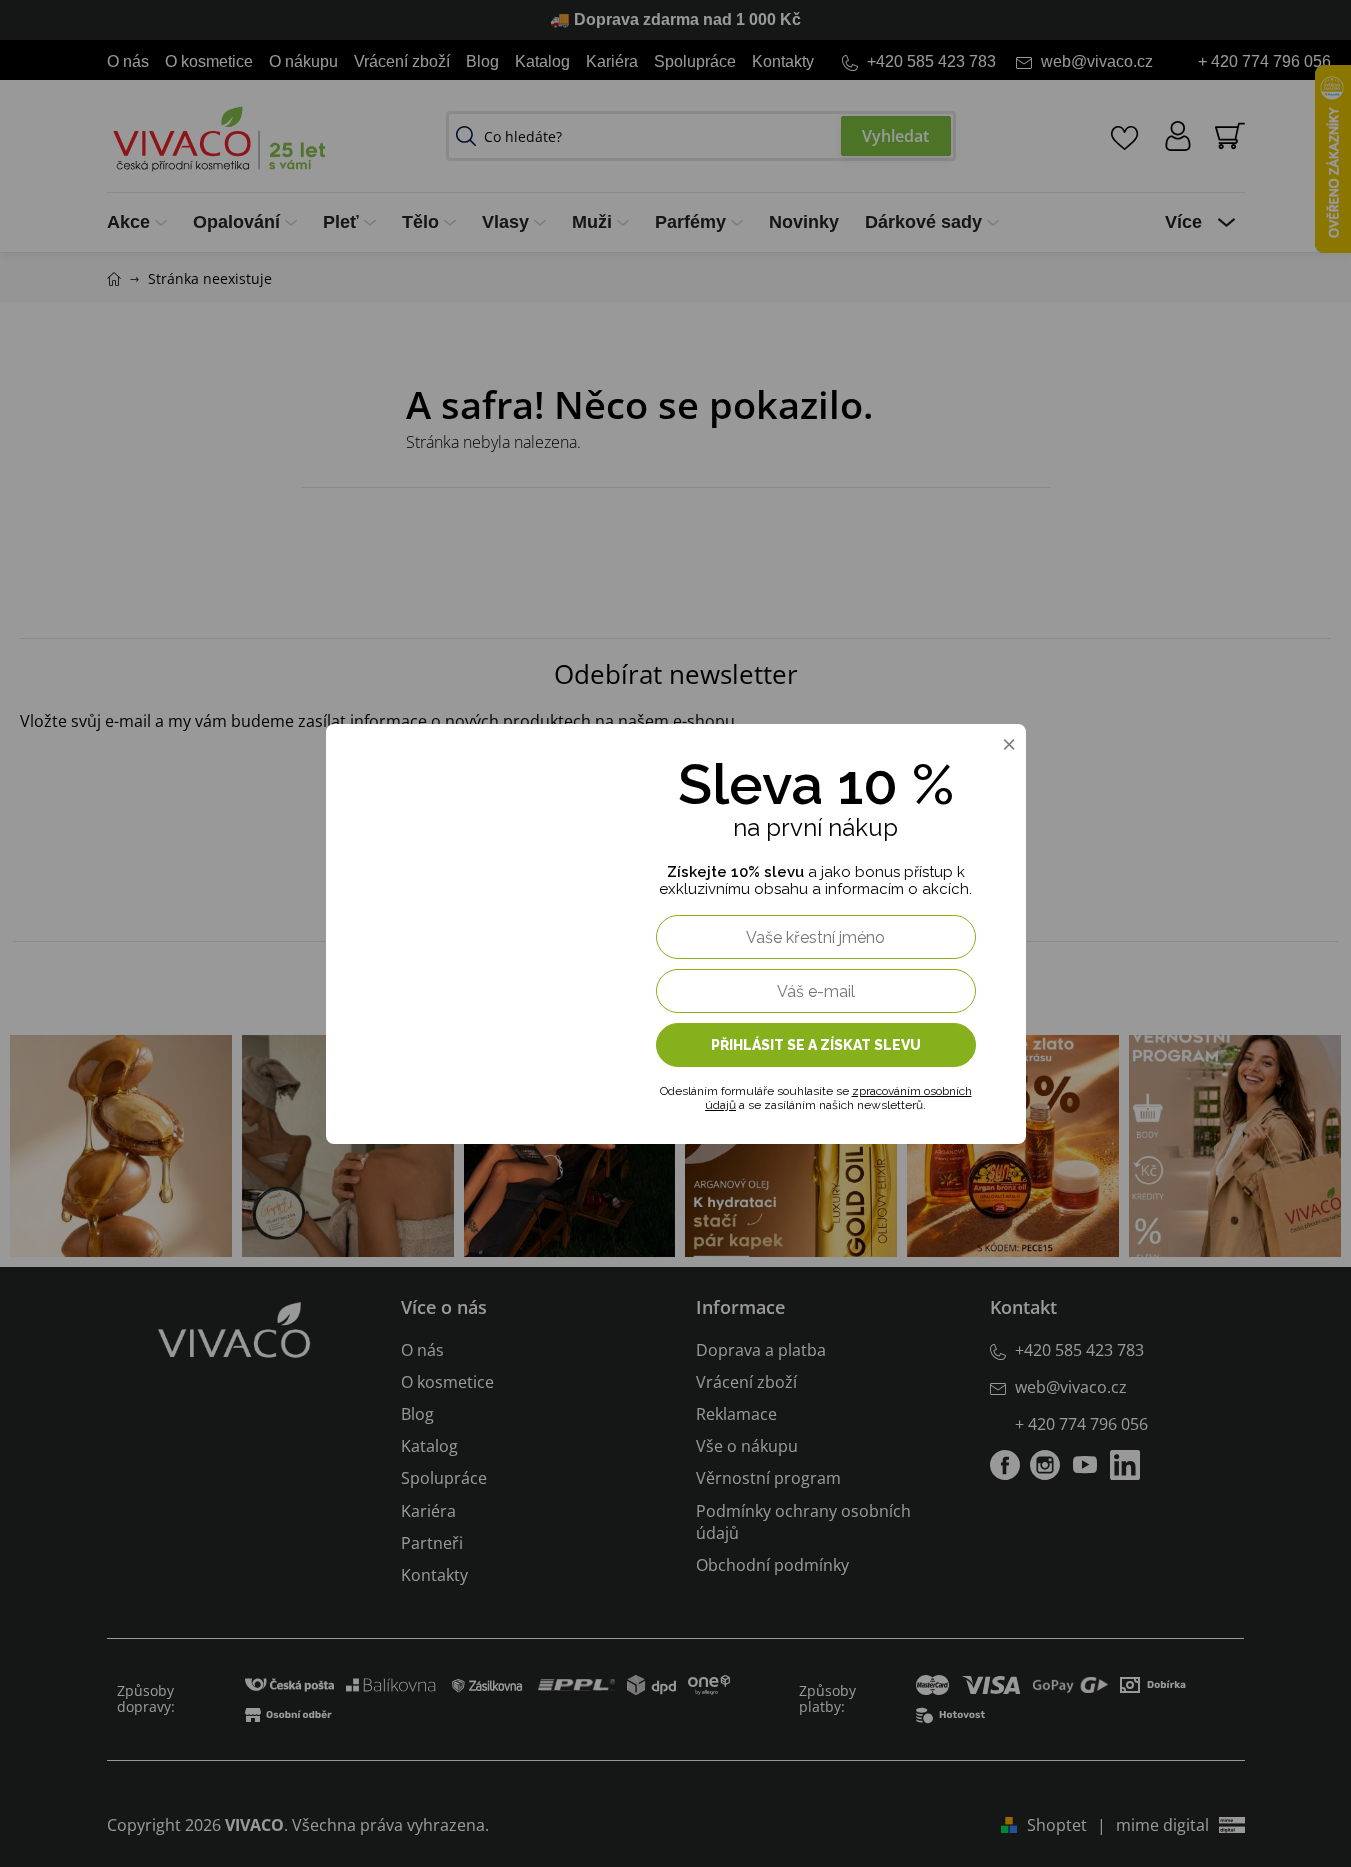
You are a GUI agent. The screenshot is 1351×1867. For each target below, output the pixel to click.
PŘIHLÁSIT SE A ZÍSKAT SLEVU (816, 1045)
